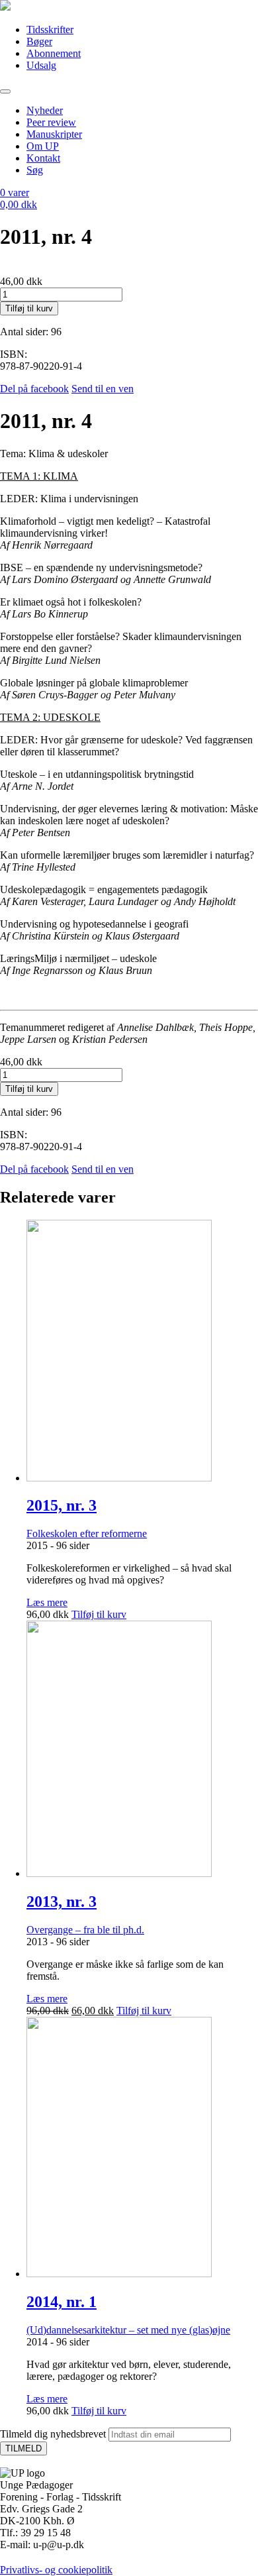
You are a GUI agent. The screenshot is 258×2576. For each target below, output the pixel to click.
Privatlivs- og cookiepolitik (56, 2570)
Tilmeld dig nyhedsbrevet (53, 2434)
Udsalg (41, 65)
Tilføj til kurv (29, 308)
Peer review (51, 122)
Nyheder (45, 110)
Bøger (39, 41)
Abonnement (54, 53)
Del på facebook (34, 389)
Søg (35, 170)
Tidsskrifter (50, 29)
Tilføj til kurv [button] (99, 1614)
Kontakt (43, 158)
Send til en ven (103, 389)
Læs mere (47, 1602)
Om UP (43, 146)
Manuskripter (54, 134)
